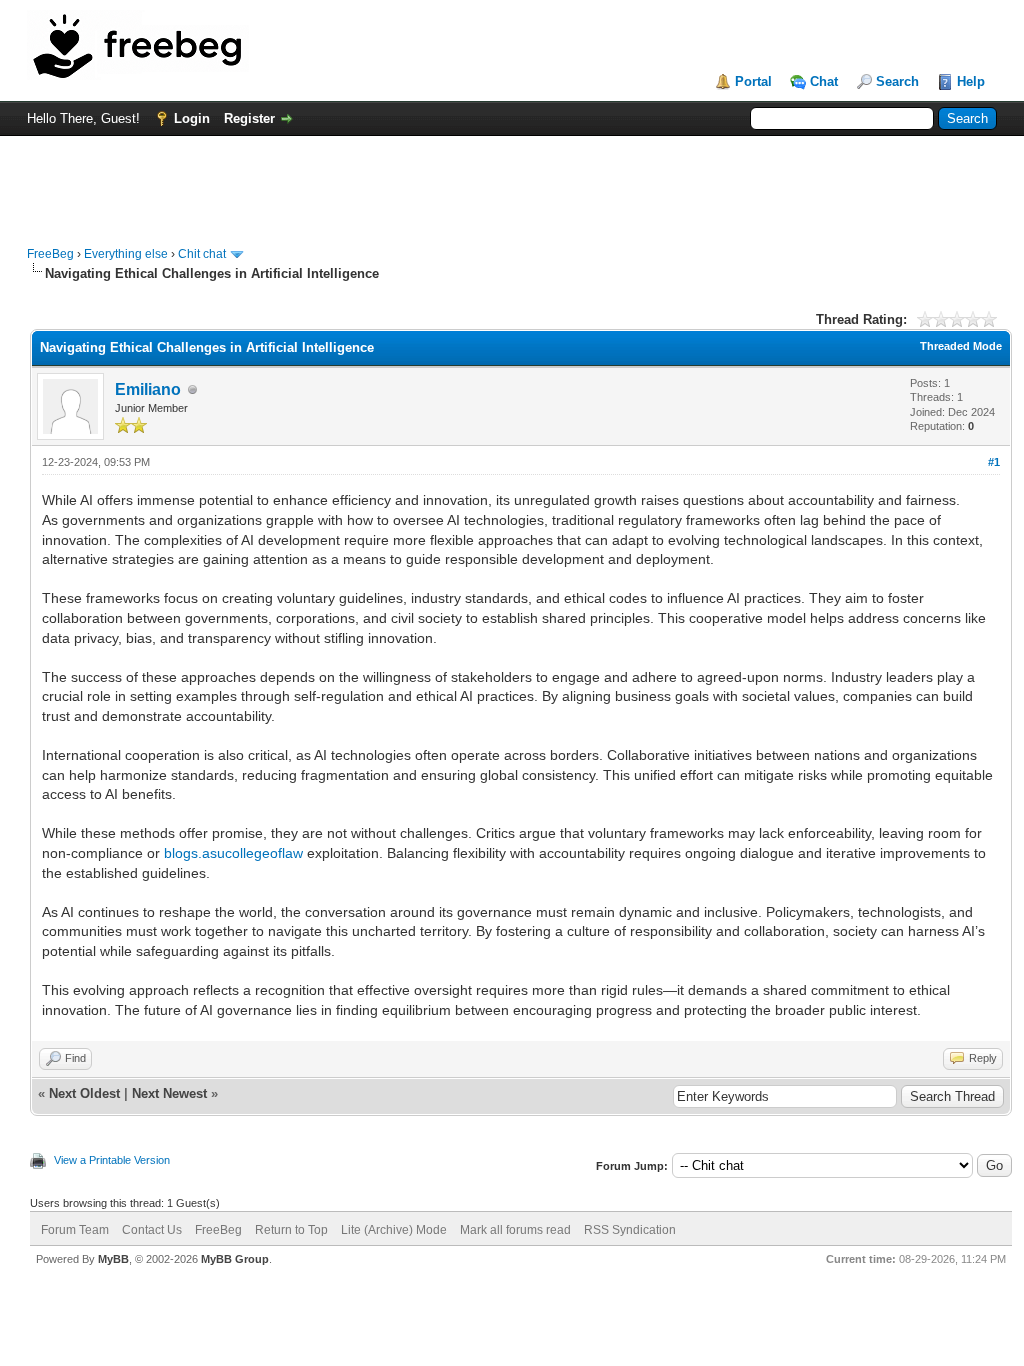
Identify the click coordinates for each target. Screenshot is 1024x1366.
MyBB (113, 1259)
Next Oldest (84, 1093)
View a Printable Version (112, 1160)
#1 (994, 462)
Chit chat (202, 254)
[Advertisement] (512, 181)
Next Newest (169, 1093)
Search (897, 81)
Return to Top (291, 1230)
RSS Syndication (630, 1230)
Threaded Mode (961, 346)
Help (971, 81)
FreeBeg (50, 254)
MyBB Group (235, 1259)
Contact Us (152, 1230)
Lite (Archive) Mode (394, 1230)
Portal (753, 81)
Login (192, 118)
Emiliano (148, 389)
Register (249, 118)
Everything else (126, 254)
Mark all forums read (515, 1230)
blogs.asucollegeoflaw (233, 853)
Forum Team (75, 1230)
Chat (824, 81)
